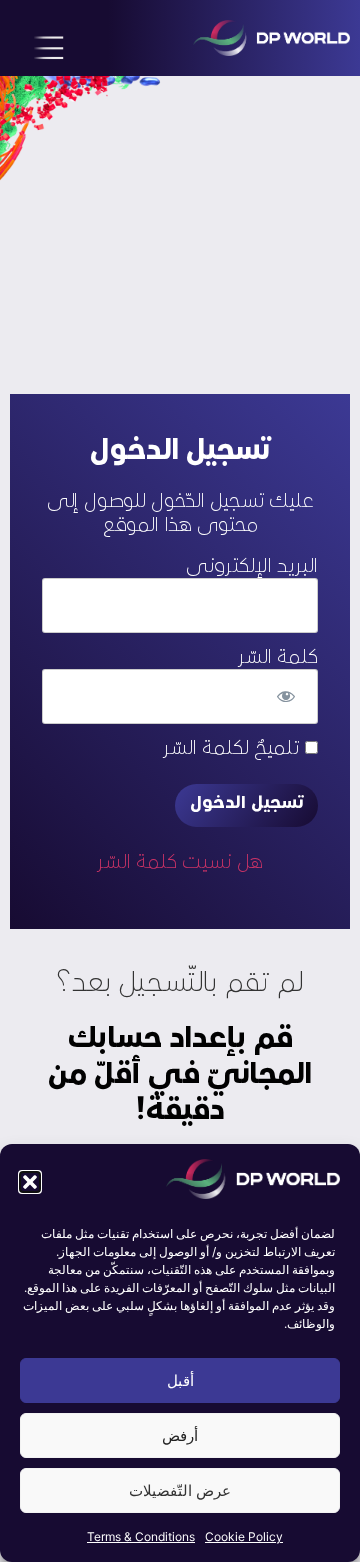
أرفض (180, 1435)
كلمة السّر (278, 658)
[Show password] (285, 696)
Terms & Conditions (141, 1536)
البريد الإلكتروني (252, 567)
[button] (30, 1182)
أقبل (180, 1380)
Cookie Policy (244, 1536)
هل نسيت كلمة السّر (180, 863)
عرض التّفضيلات (180, 1490)
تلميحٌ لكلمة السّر (234, 749)
